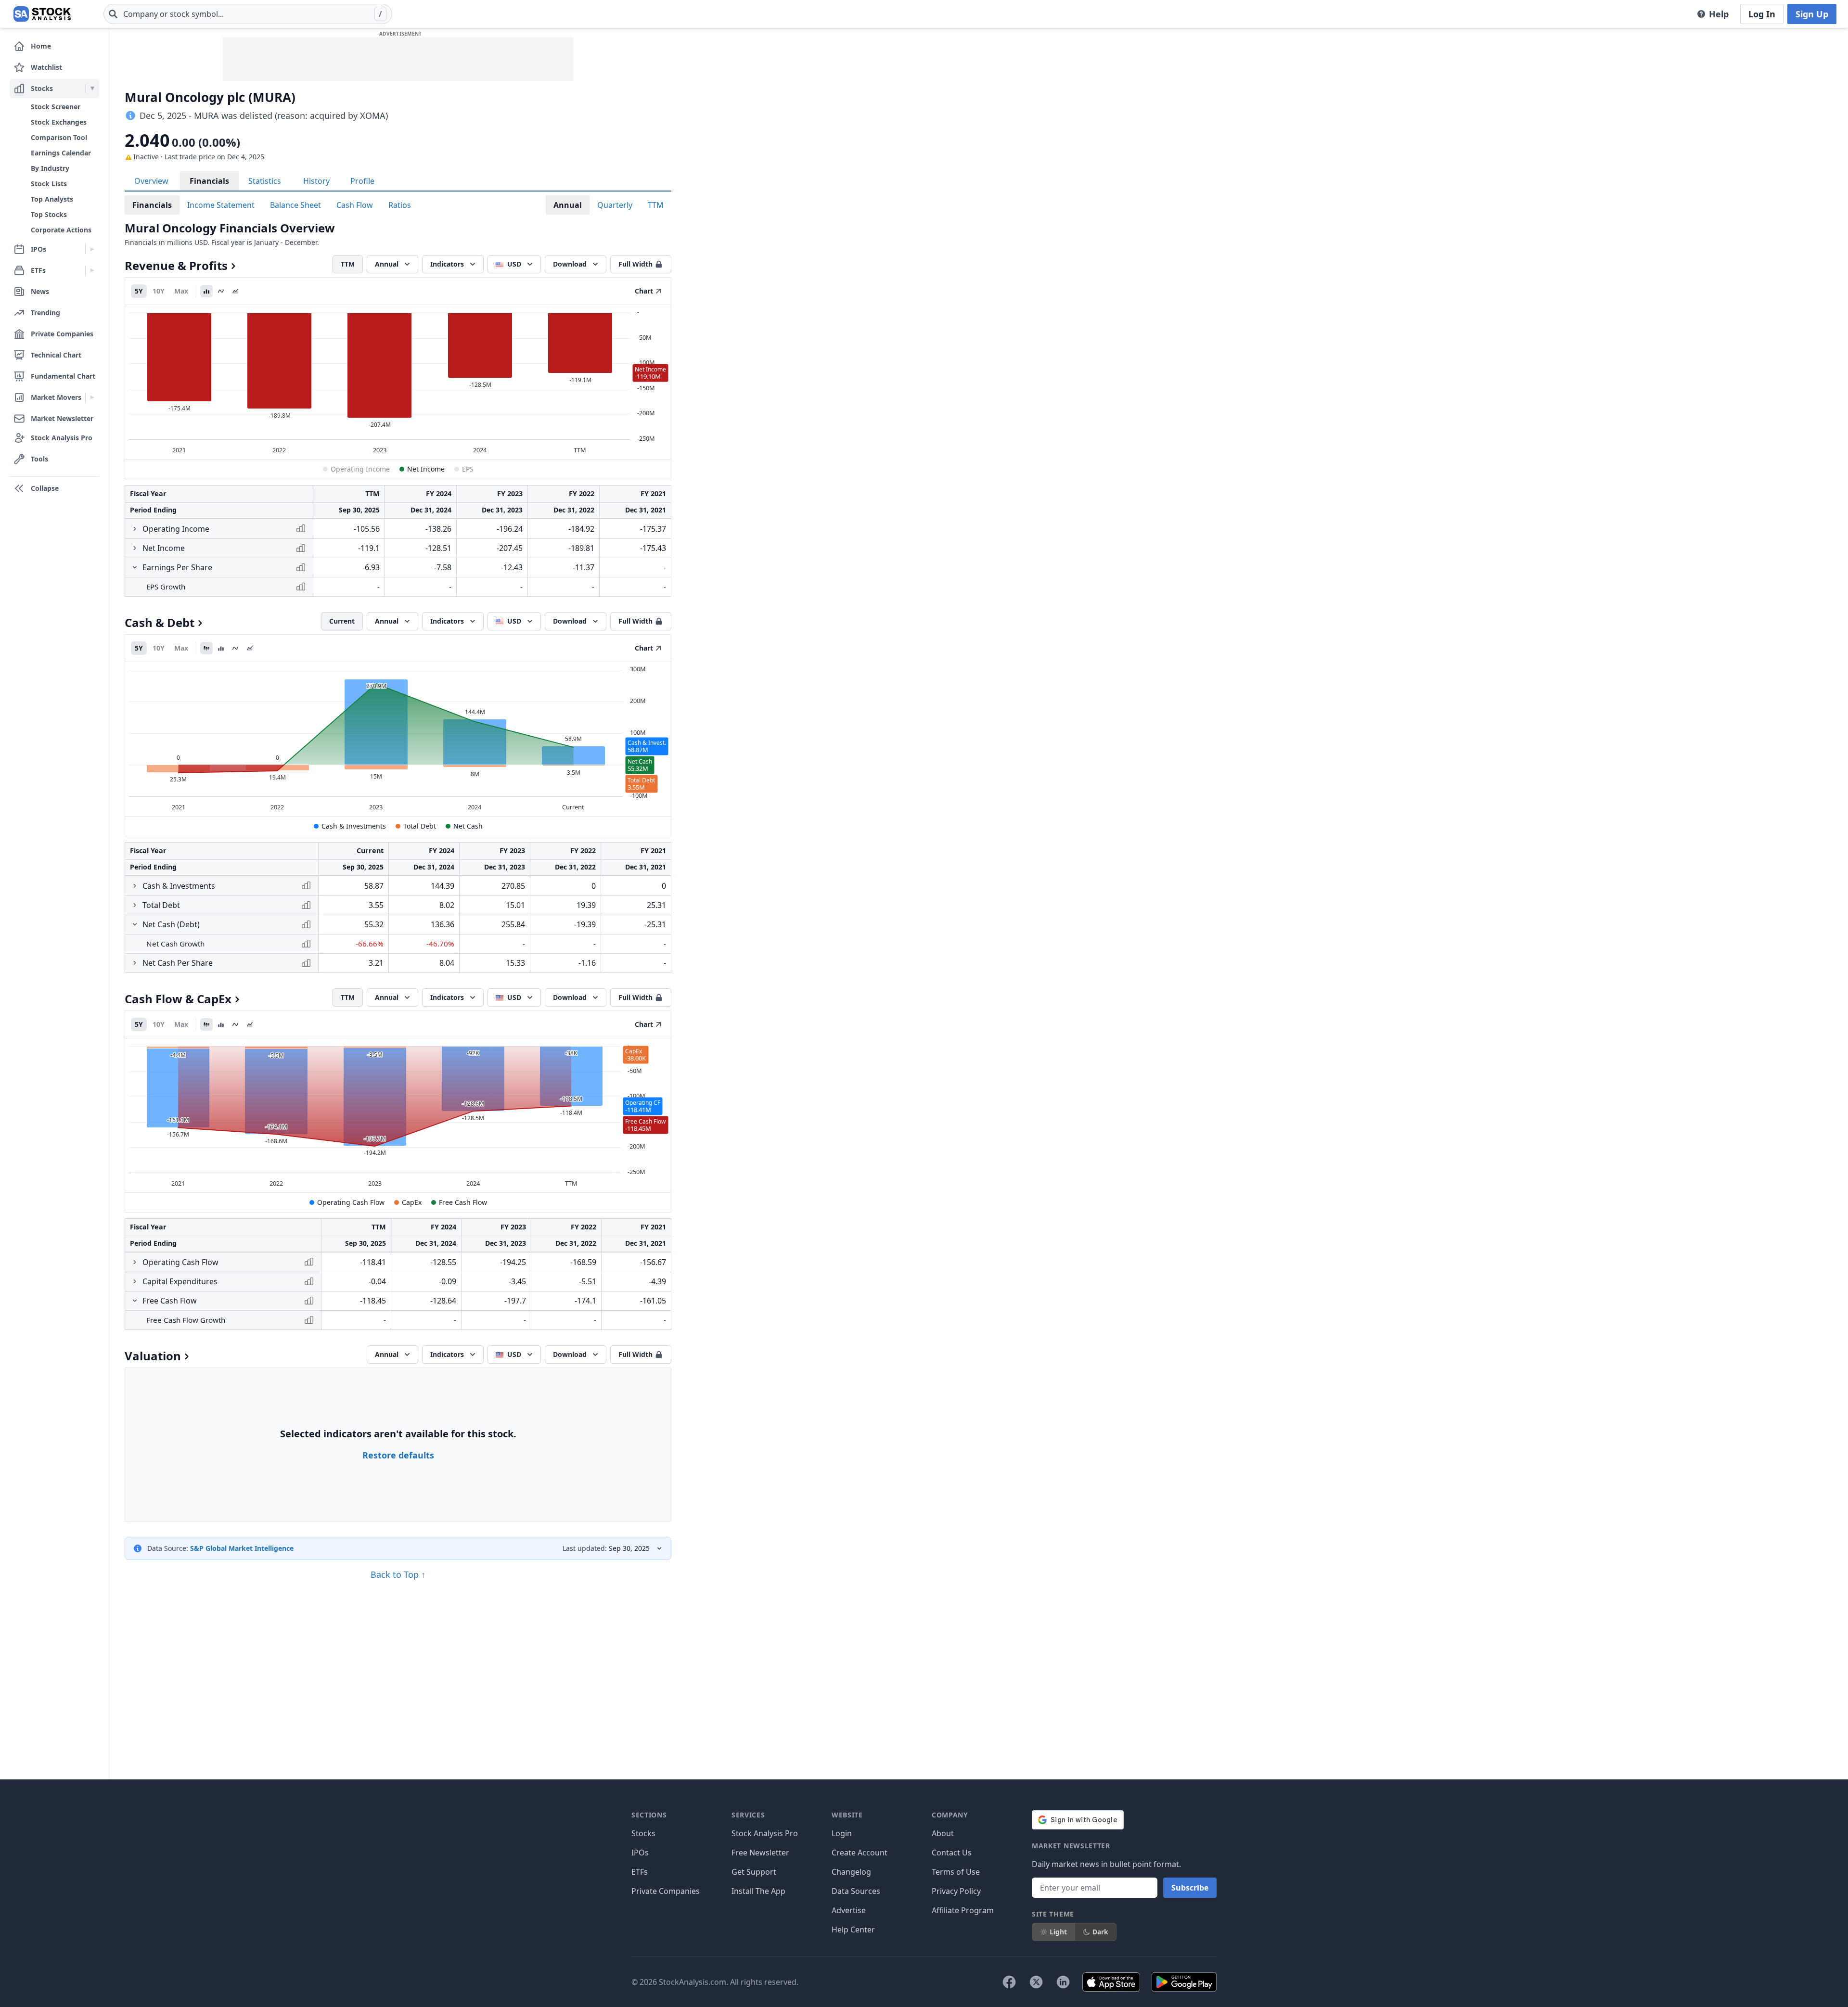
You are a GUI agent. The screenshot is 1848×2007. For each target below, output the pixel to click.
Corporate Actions (61, 230)
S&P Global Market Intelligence (242, 1548)
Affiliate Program (963, 1910)
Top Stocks (49, 214)
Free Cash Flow (463, 1202)
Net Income (426, 469)
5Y (139, 291)
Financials (209, 181)
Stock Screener (56, 107)
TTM (656, 205)
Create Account (860, 1853)
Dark (1100, 1932)
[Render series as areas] (235, 291)
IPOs (640, 1853)
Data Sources (856, 1891)
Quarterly (615, 205)
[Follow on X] (1036, 1982)
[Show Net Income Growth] (135, 548)
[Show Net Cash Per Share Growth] (135, 963)
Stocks (643, 1833)
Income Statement (221, 205)
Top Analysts (52, 199)
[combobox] (248, 14)
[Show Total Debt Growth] (135, 905)
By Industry (50, 168)
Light (1058, 1932)
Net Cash (468, 826)
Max (181, 291)
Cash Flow (355, 205)
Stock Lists (49, 184)
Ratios (400, 205)
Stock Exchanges (59, 122)
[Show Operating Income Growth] (135, 529)
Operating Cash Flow (351, 1202)
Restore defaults (398, 1455)
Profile (362, 181)
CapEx (412, 1202)
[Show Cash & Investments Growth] (135, 886)
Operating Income (360, 469)
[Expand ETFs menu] (92, 270)
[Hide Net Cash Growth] (135, 924)
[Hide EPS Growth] (135, 567)
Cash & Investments (354, 826)
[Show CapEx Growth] (135, 1281)
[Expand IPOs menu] (92, 249)
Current (342, 621)
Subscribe (1190, 1888)
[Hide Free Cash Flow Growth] (135, 1301)
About (943, 1833)
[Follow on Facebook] (1009, 1982)
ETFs (640, 1872)
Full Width (635, 264)
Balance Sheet (295, 205)
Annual (568, 205)
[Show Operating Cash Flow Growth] (135, 1262)
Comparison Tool (59, 137)
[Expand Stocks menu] (92, 89)
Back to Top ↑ (398, 1574)
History (316, 181)
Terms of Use (956, 1872)
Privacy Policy (956, 1891)
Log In (1762, 14)
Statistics (265, 181)
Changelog (851, 1872)
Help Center (853, 1930)
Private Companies (666, 1891)
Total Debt (420, 826)
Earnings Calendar (61, 153)
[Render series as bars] (206, 291)
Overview (151, 181)
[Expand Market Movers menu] (92, 397)
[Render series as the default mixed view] (206, 648)
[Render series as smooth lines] (221, 291)
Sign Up (1812, 14)
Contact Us (952, 1853)
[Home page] (42, 14)
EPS (468, 469)
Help (1719, 14)
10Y (159, 291)
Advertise (849, 1910)
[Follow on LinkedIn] (1063, 1982)
